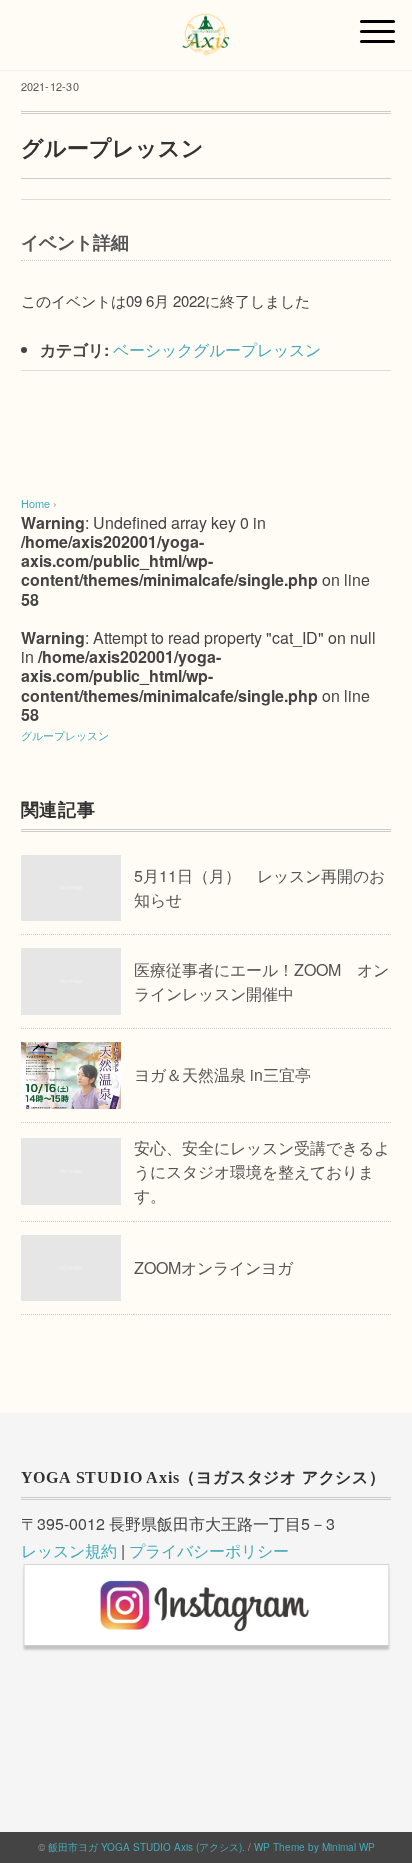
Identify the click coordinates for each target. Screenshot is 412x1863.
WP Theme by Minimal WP (314, 1847)
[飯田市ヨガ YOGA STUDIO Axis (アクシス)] (206, 24)
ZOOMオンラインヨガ (213, 1267)
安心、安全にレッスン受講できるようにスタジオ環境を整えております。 (262, 1171)
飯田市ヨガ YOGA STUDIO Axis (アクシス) (145, 1847)
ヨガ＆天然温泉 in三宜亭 (222, 1074)
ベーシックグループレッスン (217, 349)
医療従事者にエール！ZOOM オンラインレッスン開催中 (261, 981)
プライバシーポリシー (209, 1550)
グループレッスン (65, 735)
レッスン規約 (69, 1550)
